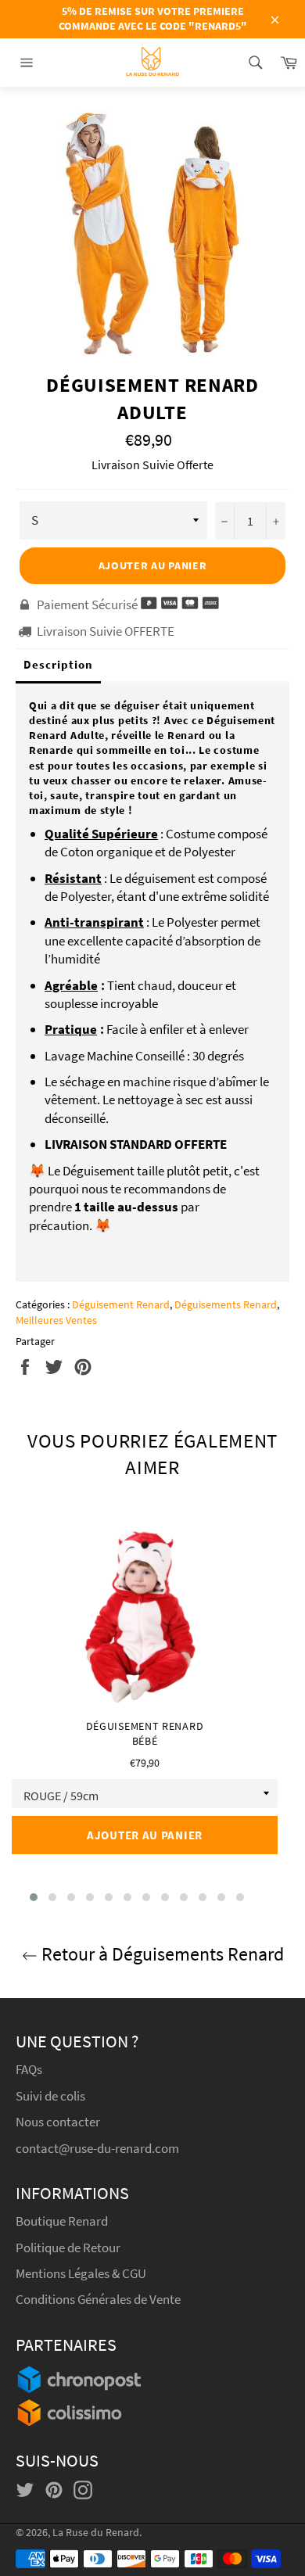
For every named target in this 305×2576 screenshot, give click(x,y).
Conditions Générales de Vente (98, 2299)
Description (58, 664)
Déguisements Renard (226, 1304)
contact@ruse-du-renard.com (97, 2148)
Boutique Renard (63, 2221)
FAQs (29, 2069)
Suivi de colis (50, 2096)
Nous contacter (58, 2122)
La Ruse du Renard (96, 2533)
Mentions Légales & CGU (81, 2273)
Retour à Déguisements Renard (161, 1954)
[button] (34, 1897)
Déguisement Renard (121, 1304)
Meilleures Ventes (56, 1320)
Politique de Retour (68, 2248)
